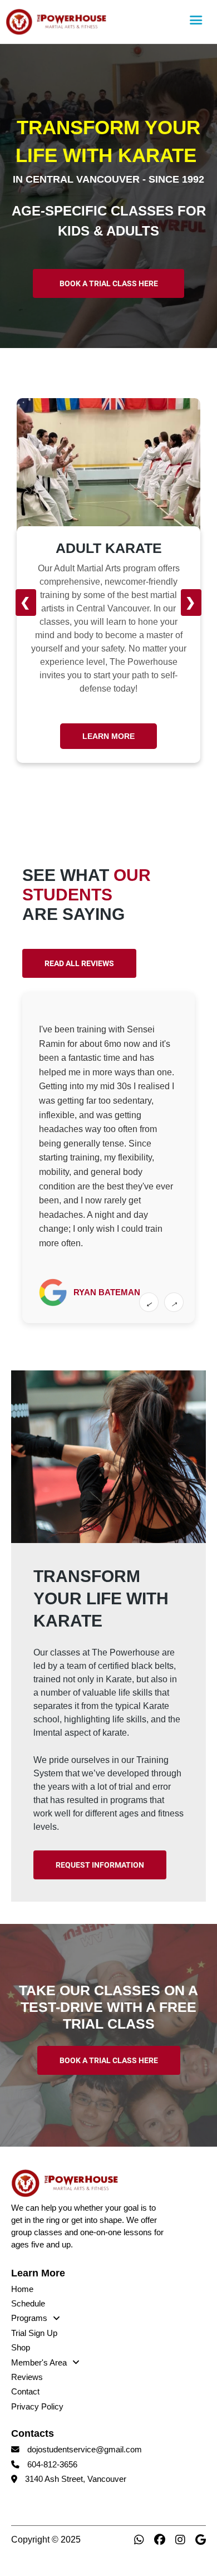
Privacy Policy (37, 2407)
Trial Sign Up (34, 2333)
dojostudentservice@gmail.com (85, 2450)
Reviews (27, 2377)
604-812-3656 (52, 2465)
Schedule (28, 2304)
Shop (21, 2348)
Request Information (100, 1865)
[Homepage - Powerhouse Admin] (93, 22)
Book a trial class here (109, 283)
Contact (25, 2392)
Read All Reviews (79, 963)
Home (22, 2289)
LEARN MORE (110, 736)
